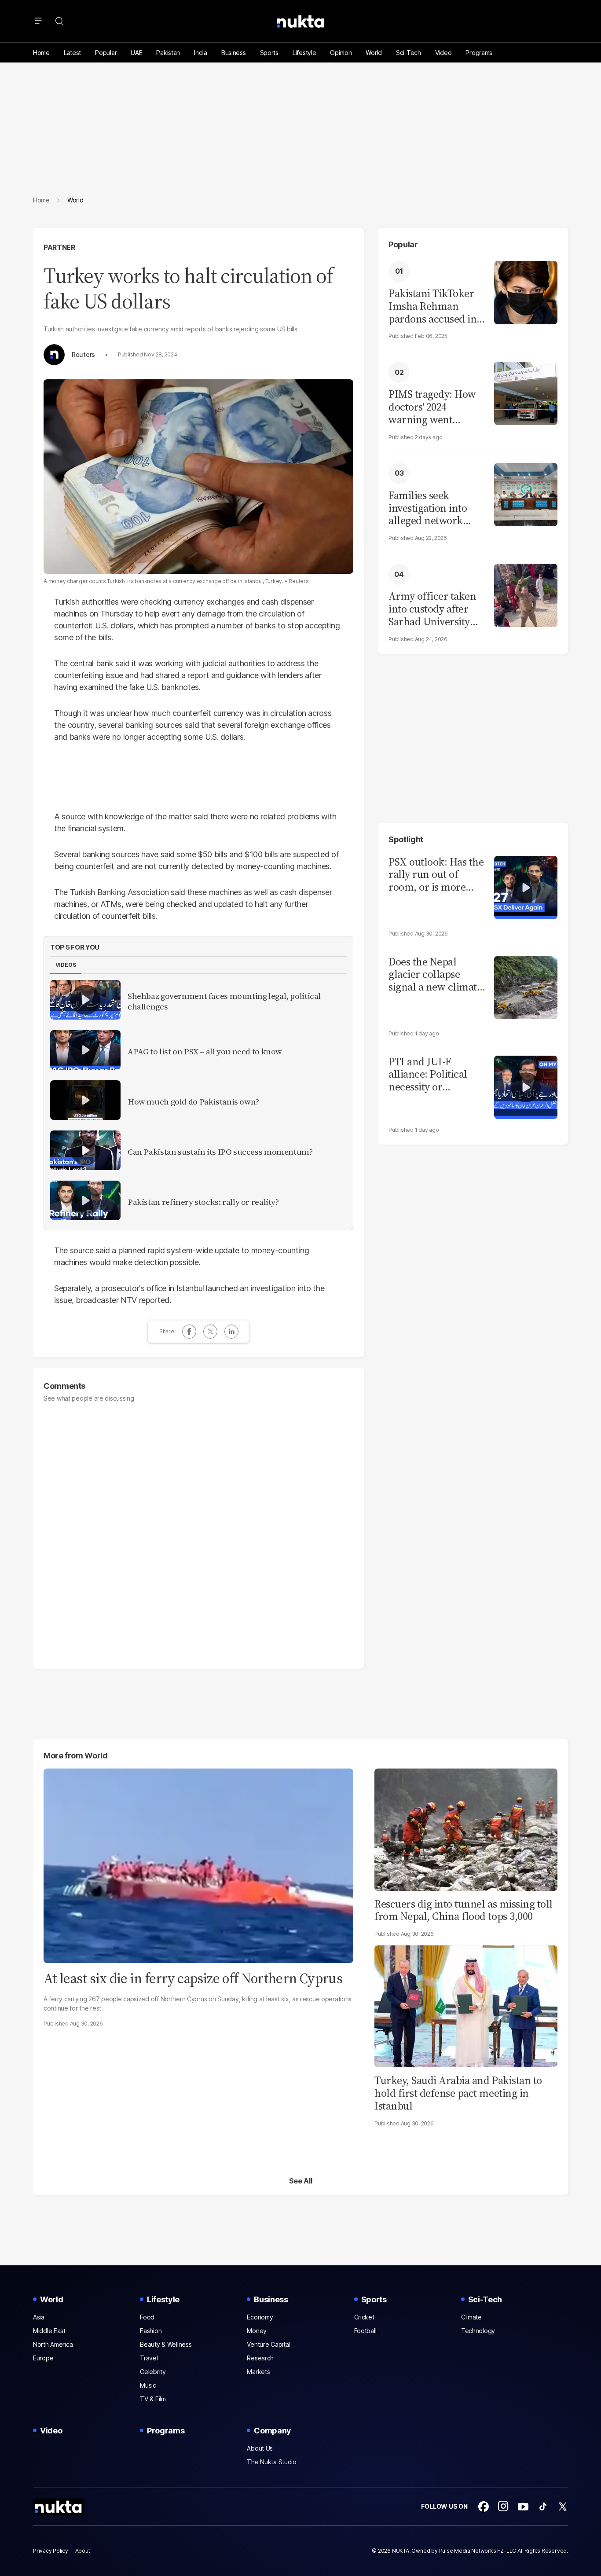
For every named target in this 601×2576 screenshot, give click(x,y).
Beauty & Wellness (166, 2344)
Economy (260, 2317)
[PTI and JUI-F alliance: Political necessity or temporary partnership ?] (526, 1086)
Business (234, 53)
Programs (479, 53)
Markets (258, 2372)
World (374, 53)
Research (260, 2358)
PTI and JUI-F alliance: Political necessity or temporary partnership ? (428, 1075)
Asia (39, 2317)
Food (147, 2317)
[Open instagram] (503, 2506)
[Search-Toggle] (59, 21)
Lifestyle (304, 53)
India (201, 53)
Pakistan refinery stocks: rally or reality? (203, 1202)
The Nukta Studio (272, 2462)
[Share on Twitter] (210, 1332)
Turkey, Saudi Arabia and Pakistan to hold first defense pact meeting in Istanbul (458, 2093)
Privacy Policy (51, 2551)
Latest (72, 53)
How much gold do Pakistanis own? (193, 1102)
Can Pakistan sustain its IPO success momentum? (220, 1152)
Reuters (83, 355)
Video (443, 53)
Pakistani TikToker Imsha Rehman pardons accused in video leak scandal (432, 306)
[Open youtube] (523, 2506)
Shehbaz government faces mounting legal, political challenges (224, 1002)
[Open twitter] (563, 2506)
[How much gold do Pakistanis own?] (85, 1100)
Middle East (49, 2331)
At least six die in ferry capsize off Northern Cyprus (193, 1978)
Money (257, 2331)
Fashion (151, 2331)
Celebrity (153, 2372)
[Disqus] (198, 1531)
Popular (106, 53)
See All (301, 2181)
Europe (43, 2358)
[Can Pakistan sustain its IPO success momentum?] (85, 1150)
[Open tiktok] (543, 2506)
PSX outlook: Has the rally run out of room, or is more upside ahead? (436, 875)
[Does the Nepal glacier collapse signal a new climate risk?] (526, 986)
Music (148, 2385)
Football (365, 2331)
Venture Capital (268, 2344)
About (83, 2551)
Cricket (364, 2317)
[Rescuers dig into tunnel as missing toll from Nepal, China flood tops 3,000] (466, 1829)
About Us (260, 2448)
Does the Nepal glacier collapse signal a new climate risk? (435, 975)
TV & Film (153, 2399)
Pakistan (168, 53)
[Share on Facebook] (189, 1332)
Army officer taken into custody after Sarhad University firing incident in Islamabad (432, 609)
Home (41, 53)
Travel (149, 2358)
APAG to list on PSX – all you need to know (205, 1052)
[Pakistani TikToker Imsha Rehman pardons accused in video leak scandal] (526, 292)
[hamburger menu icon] (38, 21)
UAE (136, 53)
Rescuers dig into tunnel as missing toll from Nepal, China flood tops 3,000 (464, 1910)
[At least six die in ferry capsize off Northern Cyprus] (198, 1865)
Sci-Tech (409, 53)
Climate (471, 2317)
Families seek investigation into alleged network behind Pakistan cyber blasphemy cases (428, 508)
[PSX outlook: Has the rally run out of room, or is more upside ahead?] (526, 886)
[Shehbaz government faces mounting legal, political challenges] (85, 1000)
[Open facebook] (484, 2506)
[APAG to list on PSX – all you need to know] (85, 1050)
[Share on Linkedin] (231, 1332)
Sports (269, 53)
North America (53, 2344)
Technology (478, 2331)
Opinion (341, 53)
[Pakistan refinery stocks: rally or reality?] (85, 1200)
